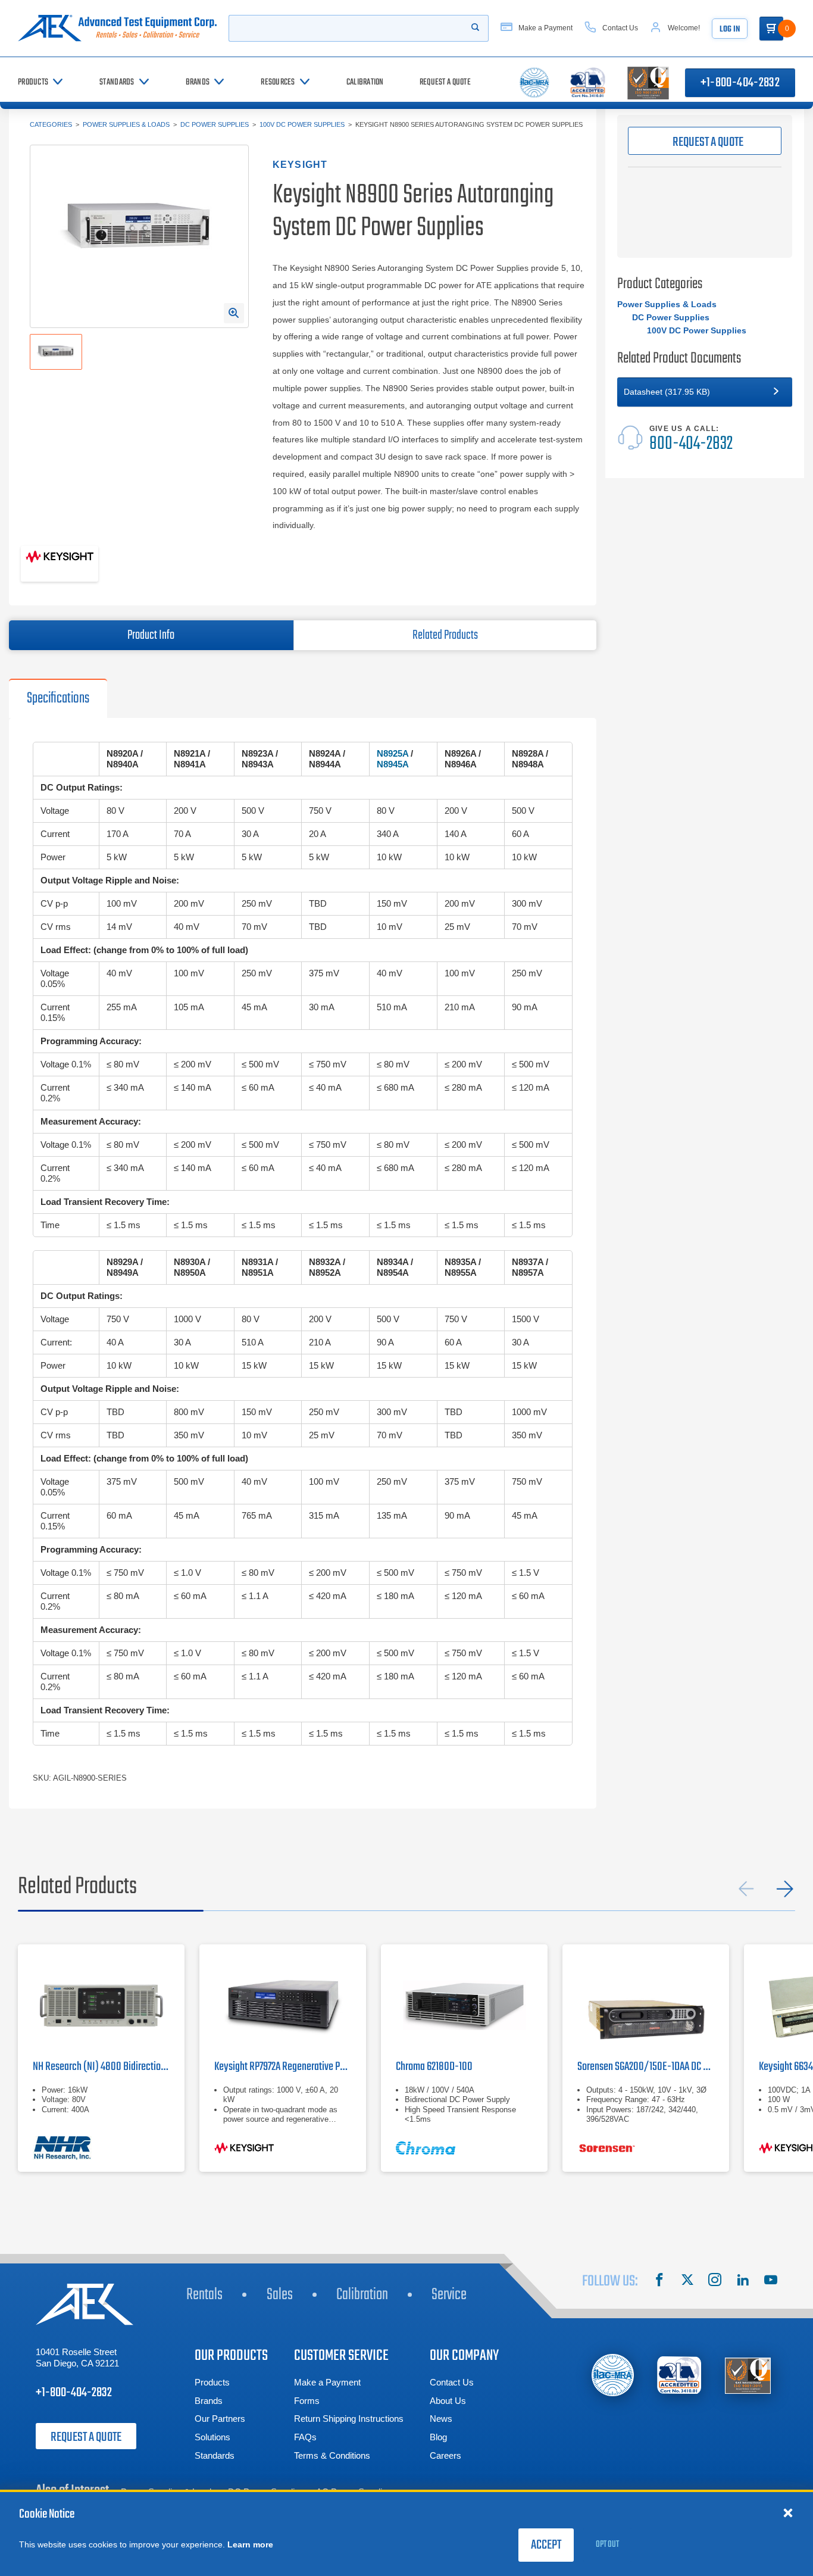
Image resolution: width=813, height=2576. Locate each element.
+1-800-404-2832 (740, 83)
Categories (51, 124)
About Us (448, 2401)
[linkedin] (743, 2281)
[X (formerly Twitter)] (687, 2281)
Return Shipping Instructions (349, 2419)
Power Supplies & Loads (126, 124)
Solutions (212, 2437)
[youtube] (771, 2281)
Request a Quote (86, 2437)
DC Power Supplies (215, 124)
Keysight (300, 165)
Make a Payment (327, 2382)
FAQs (305, 2437)
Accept (546, 2545)
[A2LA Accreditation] (680, 2375)
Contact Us (452, 2382)
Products (212, 2382)
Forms (307, 2401)
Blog (438, 2437)
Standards (215, 2455)
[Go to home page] (117, 28)
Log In (730, 29)
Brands (209, 2401)
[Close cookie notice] (788, 2512)
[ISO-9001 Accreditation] (748, 2375)
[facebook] (659, 2281)
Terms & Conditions (332, 2455)
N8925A (393, 753)
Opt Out (607, 2544)
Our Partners (220, 2419)
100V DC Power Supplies (302, 124)
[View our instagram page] (715, 2281)
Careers (445, 2455)
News (441, 2419)
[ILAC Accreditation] (613, 2375)
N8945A (393, 764)
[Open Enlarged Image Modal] (234, 313)
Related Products (445, 635)
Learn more (250, 2544)
